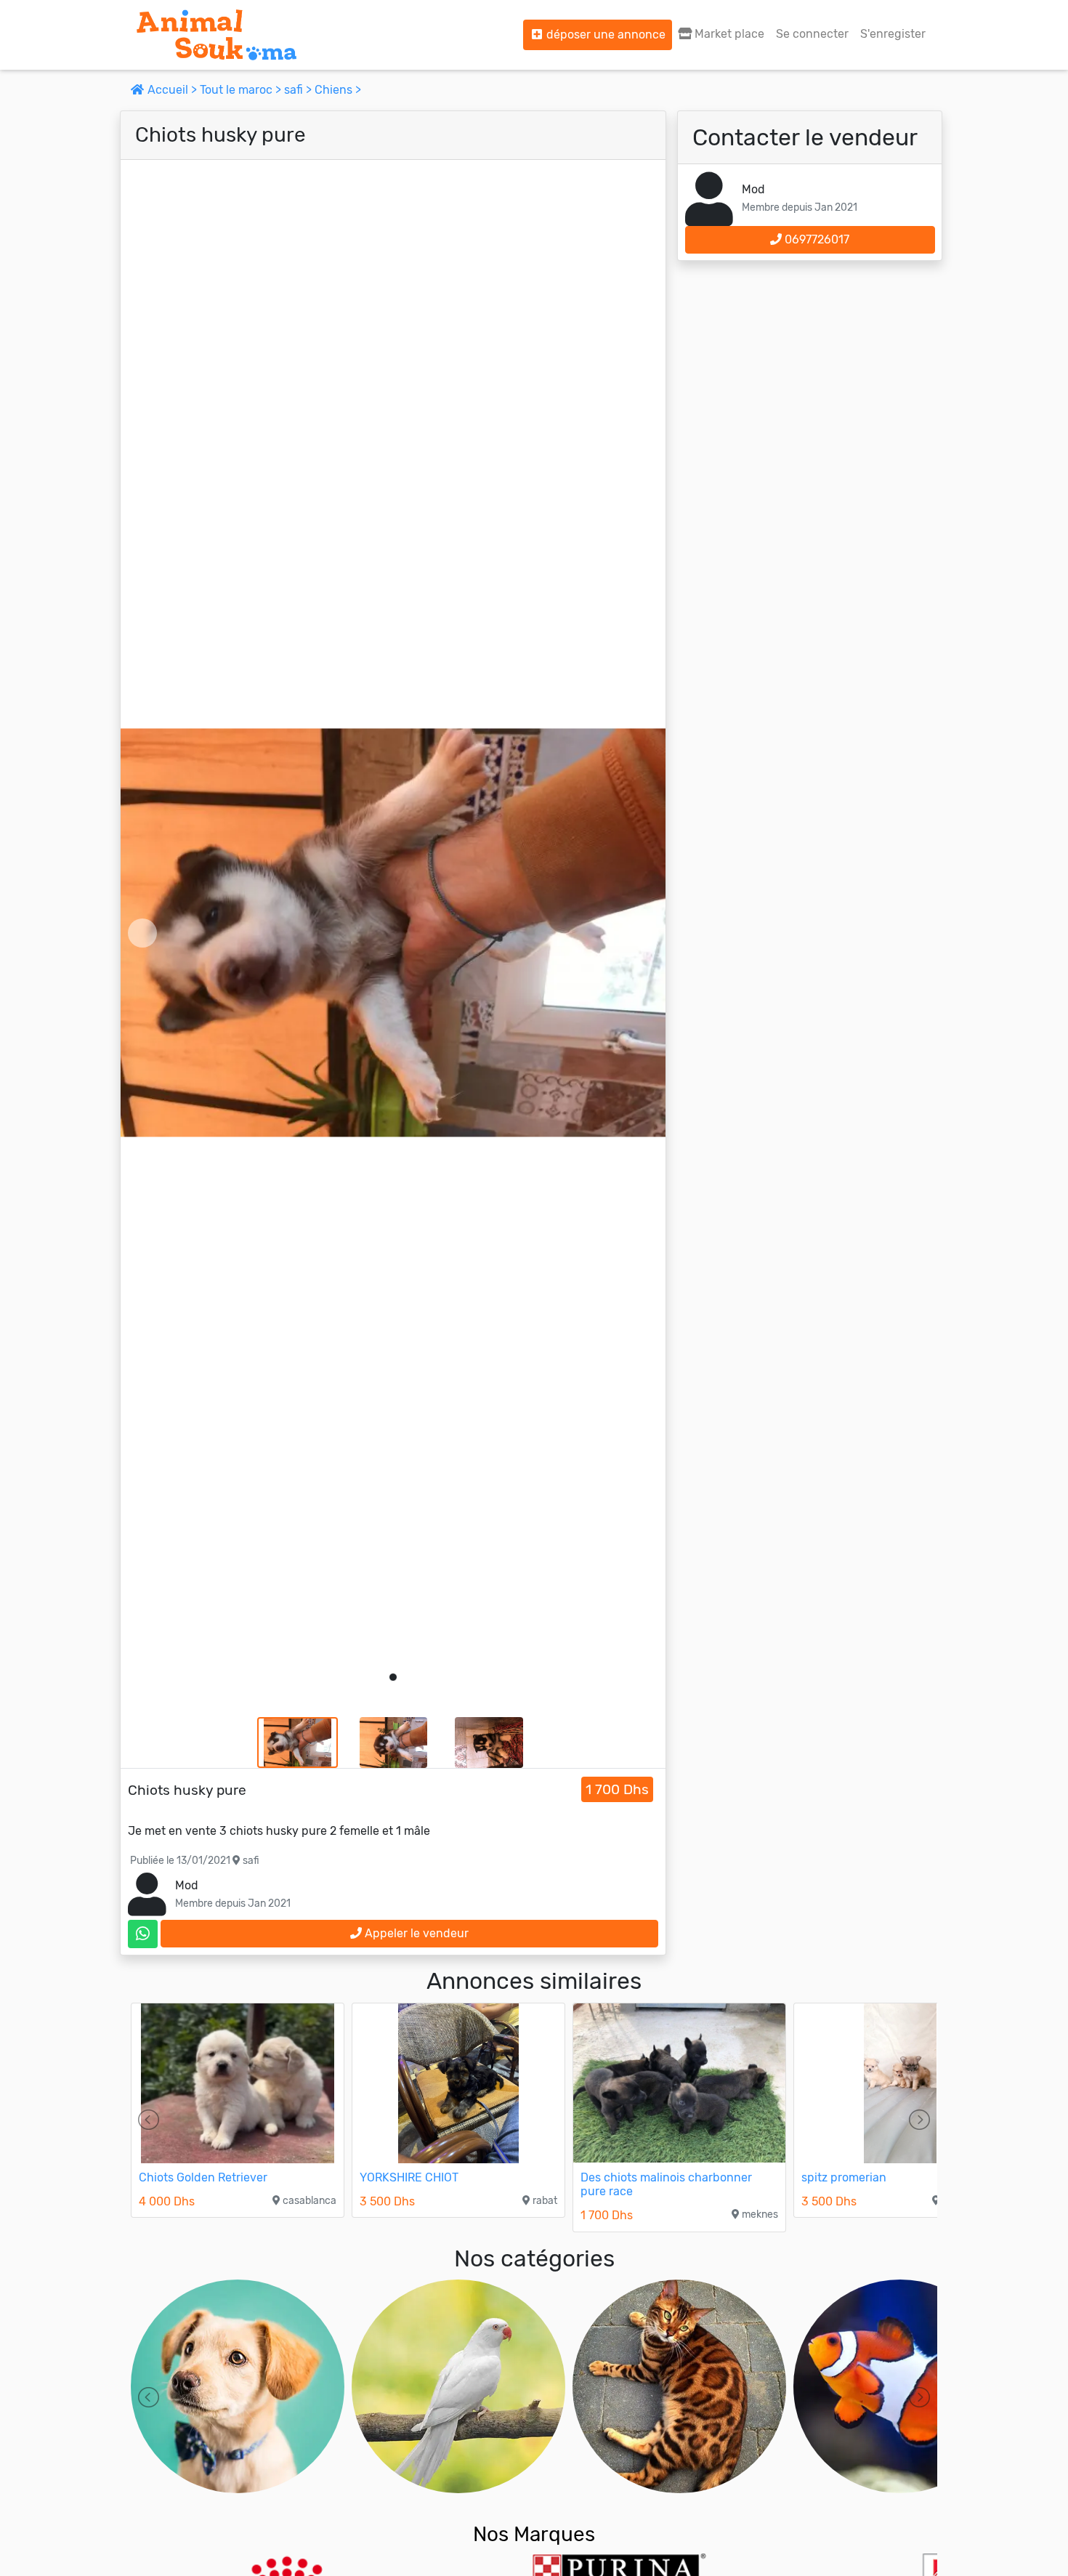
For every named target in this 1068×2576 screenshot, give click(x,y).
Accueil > (172, 90)
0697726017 (816, 239)
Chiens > (338, 90)
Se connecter (812, 34)
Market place (728, 34)
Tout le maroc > (242, 90)
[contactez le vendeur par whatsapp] (143, 1934)
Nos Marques (534, 2534)
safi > (299, 90)
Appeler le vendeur (415, 1933)
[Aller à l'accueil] (217, 35)
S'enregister (893, 34)
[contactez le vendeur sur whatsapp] (143, 1934)
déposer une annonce (604, 35)
